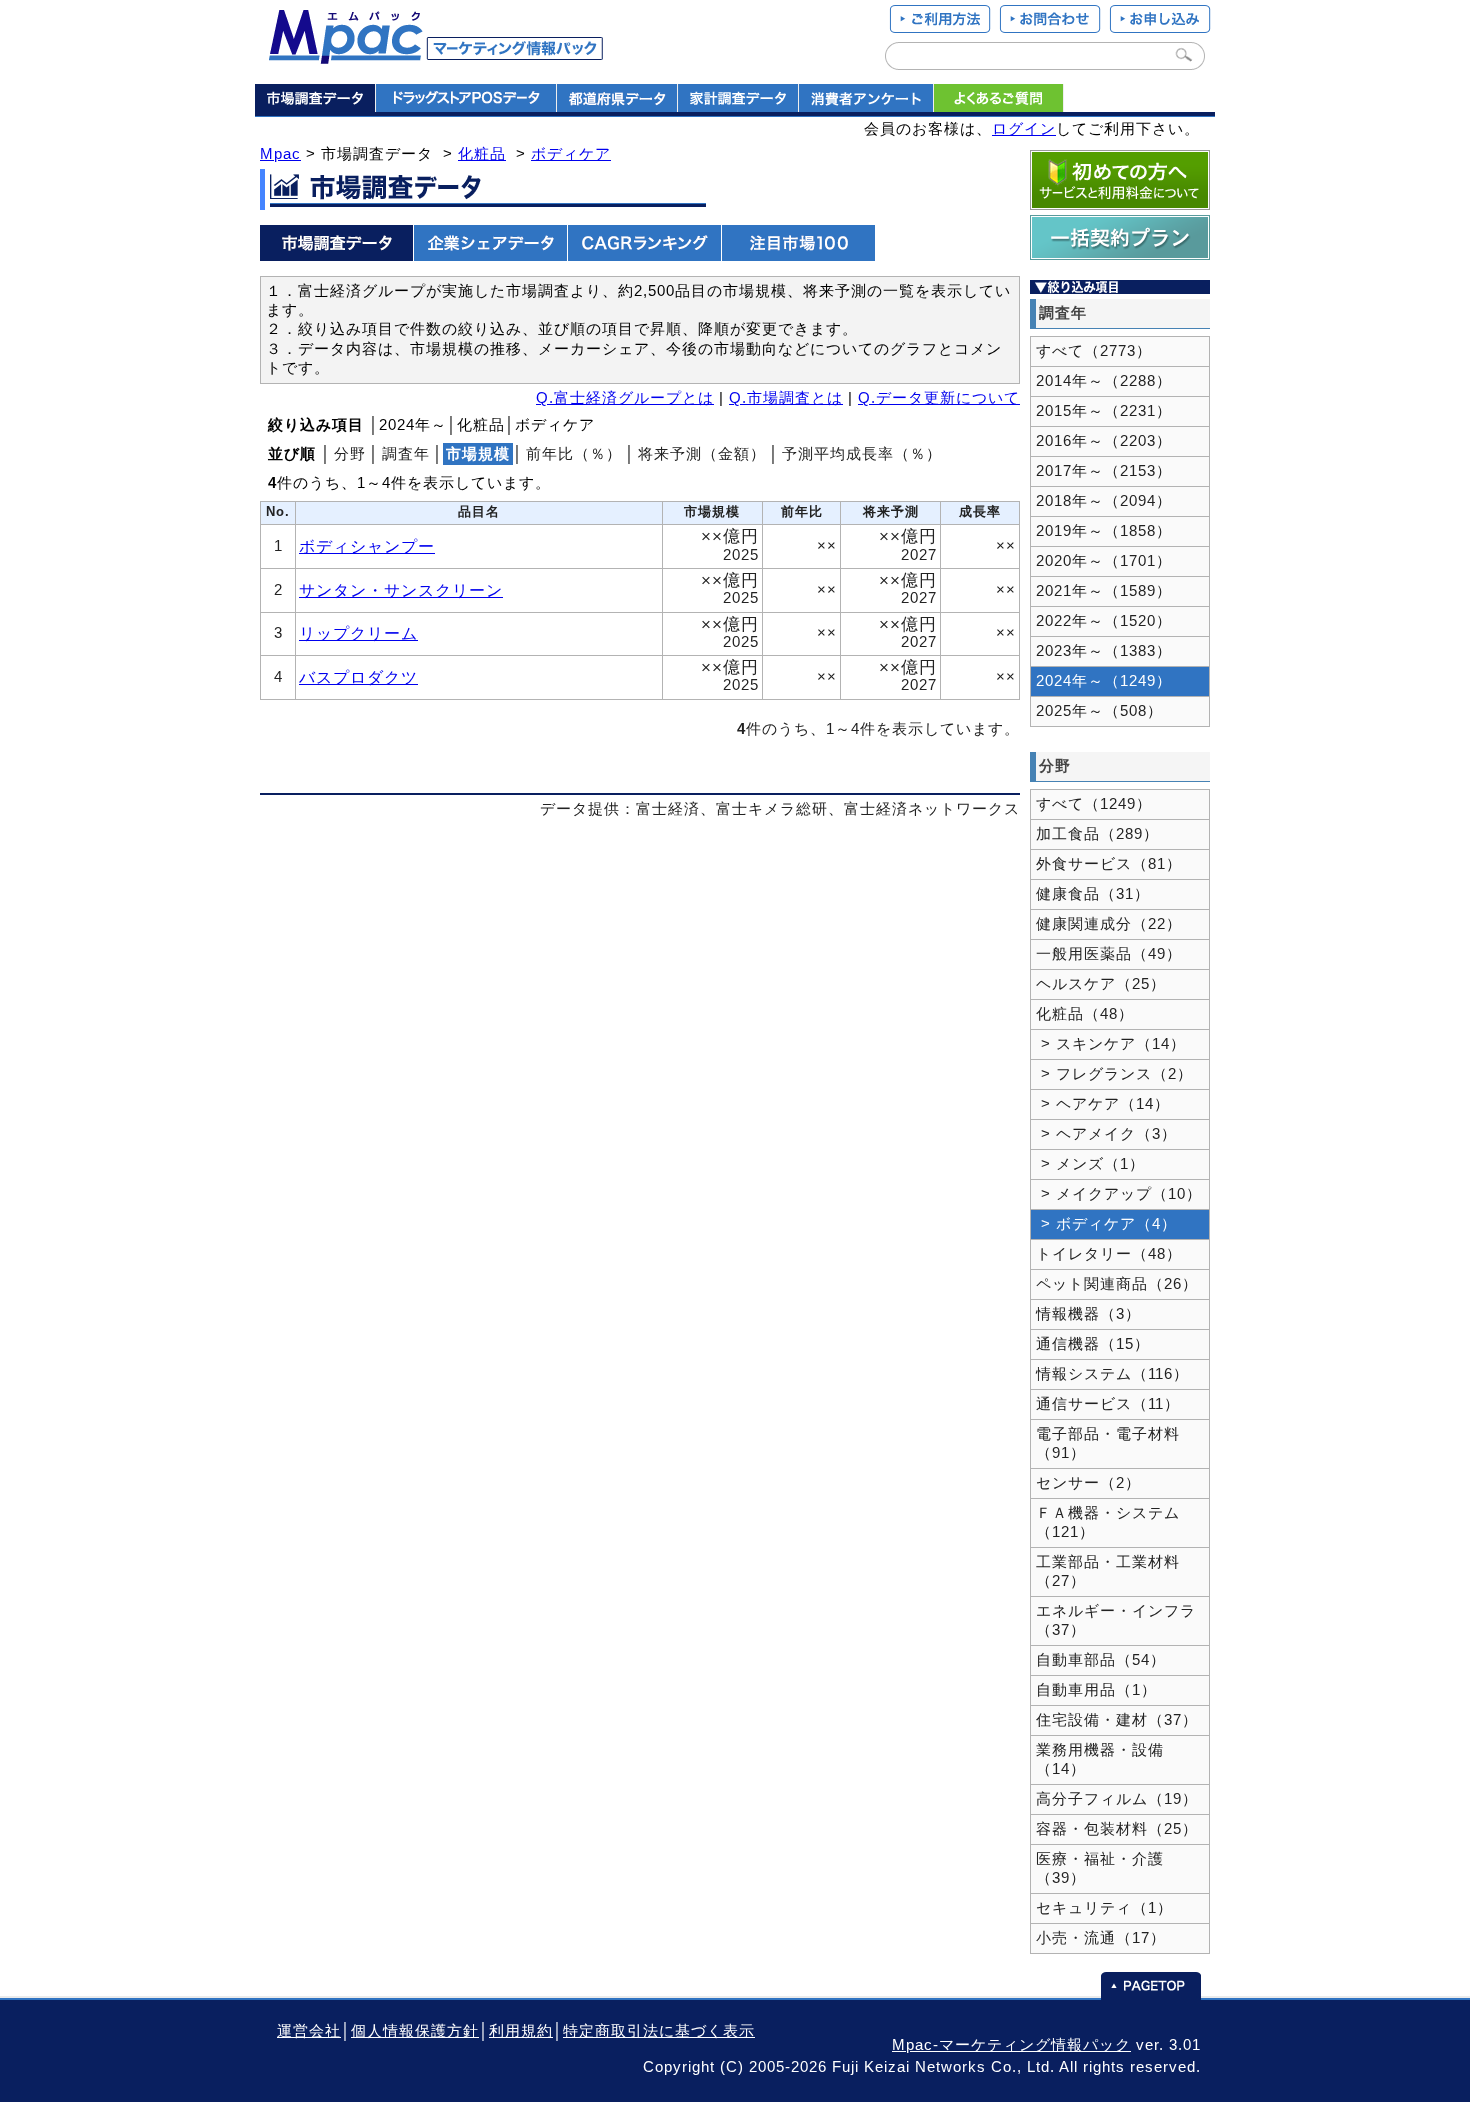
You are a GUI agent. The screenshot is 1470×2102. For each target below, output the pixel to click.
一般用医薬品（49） (1109, 954)
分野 (350, 454)
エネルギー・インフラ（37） (1116, 1620)
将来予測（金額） (702, 454)
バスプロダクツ (358, 677)
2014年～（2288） (1104, 381)
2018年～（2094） (1104, 501)
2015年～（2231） (1104, 411)
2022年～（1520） (1104, 621)
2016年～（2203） (1104, 441)
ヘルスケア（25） (1101, 984)
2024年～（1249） (1104, 681)
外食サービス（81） (1109, 864)
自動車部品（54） (1101, 1660)
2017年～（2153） (1104, 471)
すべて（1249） (1094, 804)
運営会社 (309, 2031)
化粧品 (482, 154)
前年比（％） (574, 454)
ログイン (1024, 129)
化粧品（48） (1085, 1014)
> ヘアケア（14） (1103, 1104)
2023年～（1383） (1104, 651)
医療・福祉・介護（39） (1100, 1868)
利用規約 (521, 2031)
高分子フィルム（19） (1117, 1799)
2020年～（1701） (1104, 561)
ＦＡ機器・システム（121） (1108, 1522)
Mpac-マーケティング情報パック (1011, 2045)
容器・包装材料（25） (1117, 1829)
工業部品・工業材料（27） (1108, 1571)
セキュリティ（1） (1104, 1908)
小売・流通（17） (1101, 1938)
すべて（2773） (1094, 351)
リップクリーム (358, 633)
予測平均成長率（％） (862, 454)
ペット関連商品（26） (1117, 1284)
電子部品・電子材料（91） (1108, 1443)
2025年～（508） (1099, 711)
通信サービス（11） (1108, 1404)
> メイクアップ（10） (1119, 1194)
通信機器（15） (1093, 1344)
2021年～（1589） (1104, 591)
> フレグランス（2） (1114, 1074)
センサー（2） (1088, 1483)
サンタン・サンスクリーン (401, 590)
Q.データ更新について (939, 398)
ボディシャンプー (367, 546)
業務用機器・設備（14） (1100, 1759)
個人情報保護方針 (415, 2031)
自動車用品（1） (1096, 1690)
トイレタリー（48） (1109, 1254)
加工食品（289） (1097, 834)
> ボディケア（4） (1106, 1224)
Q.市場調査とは (786, 398)
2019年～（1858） (1104, 531)
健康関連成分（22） (1109, 924)
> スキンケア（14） (1111, 1044)
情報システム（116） (1112, 1374)
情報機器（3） (1088, 1314)
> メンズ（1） (1090, 1164)
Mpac (280, 154)
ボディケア (571, 154)
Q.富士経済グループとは (625, 398)
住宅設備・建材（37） (1117, 1720)
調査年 (406, 454)
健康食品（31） (1093, 894)
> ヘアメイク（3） (1106, 1134)
